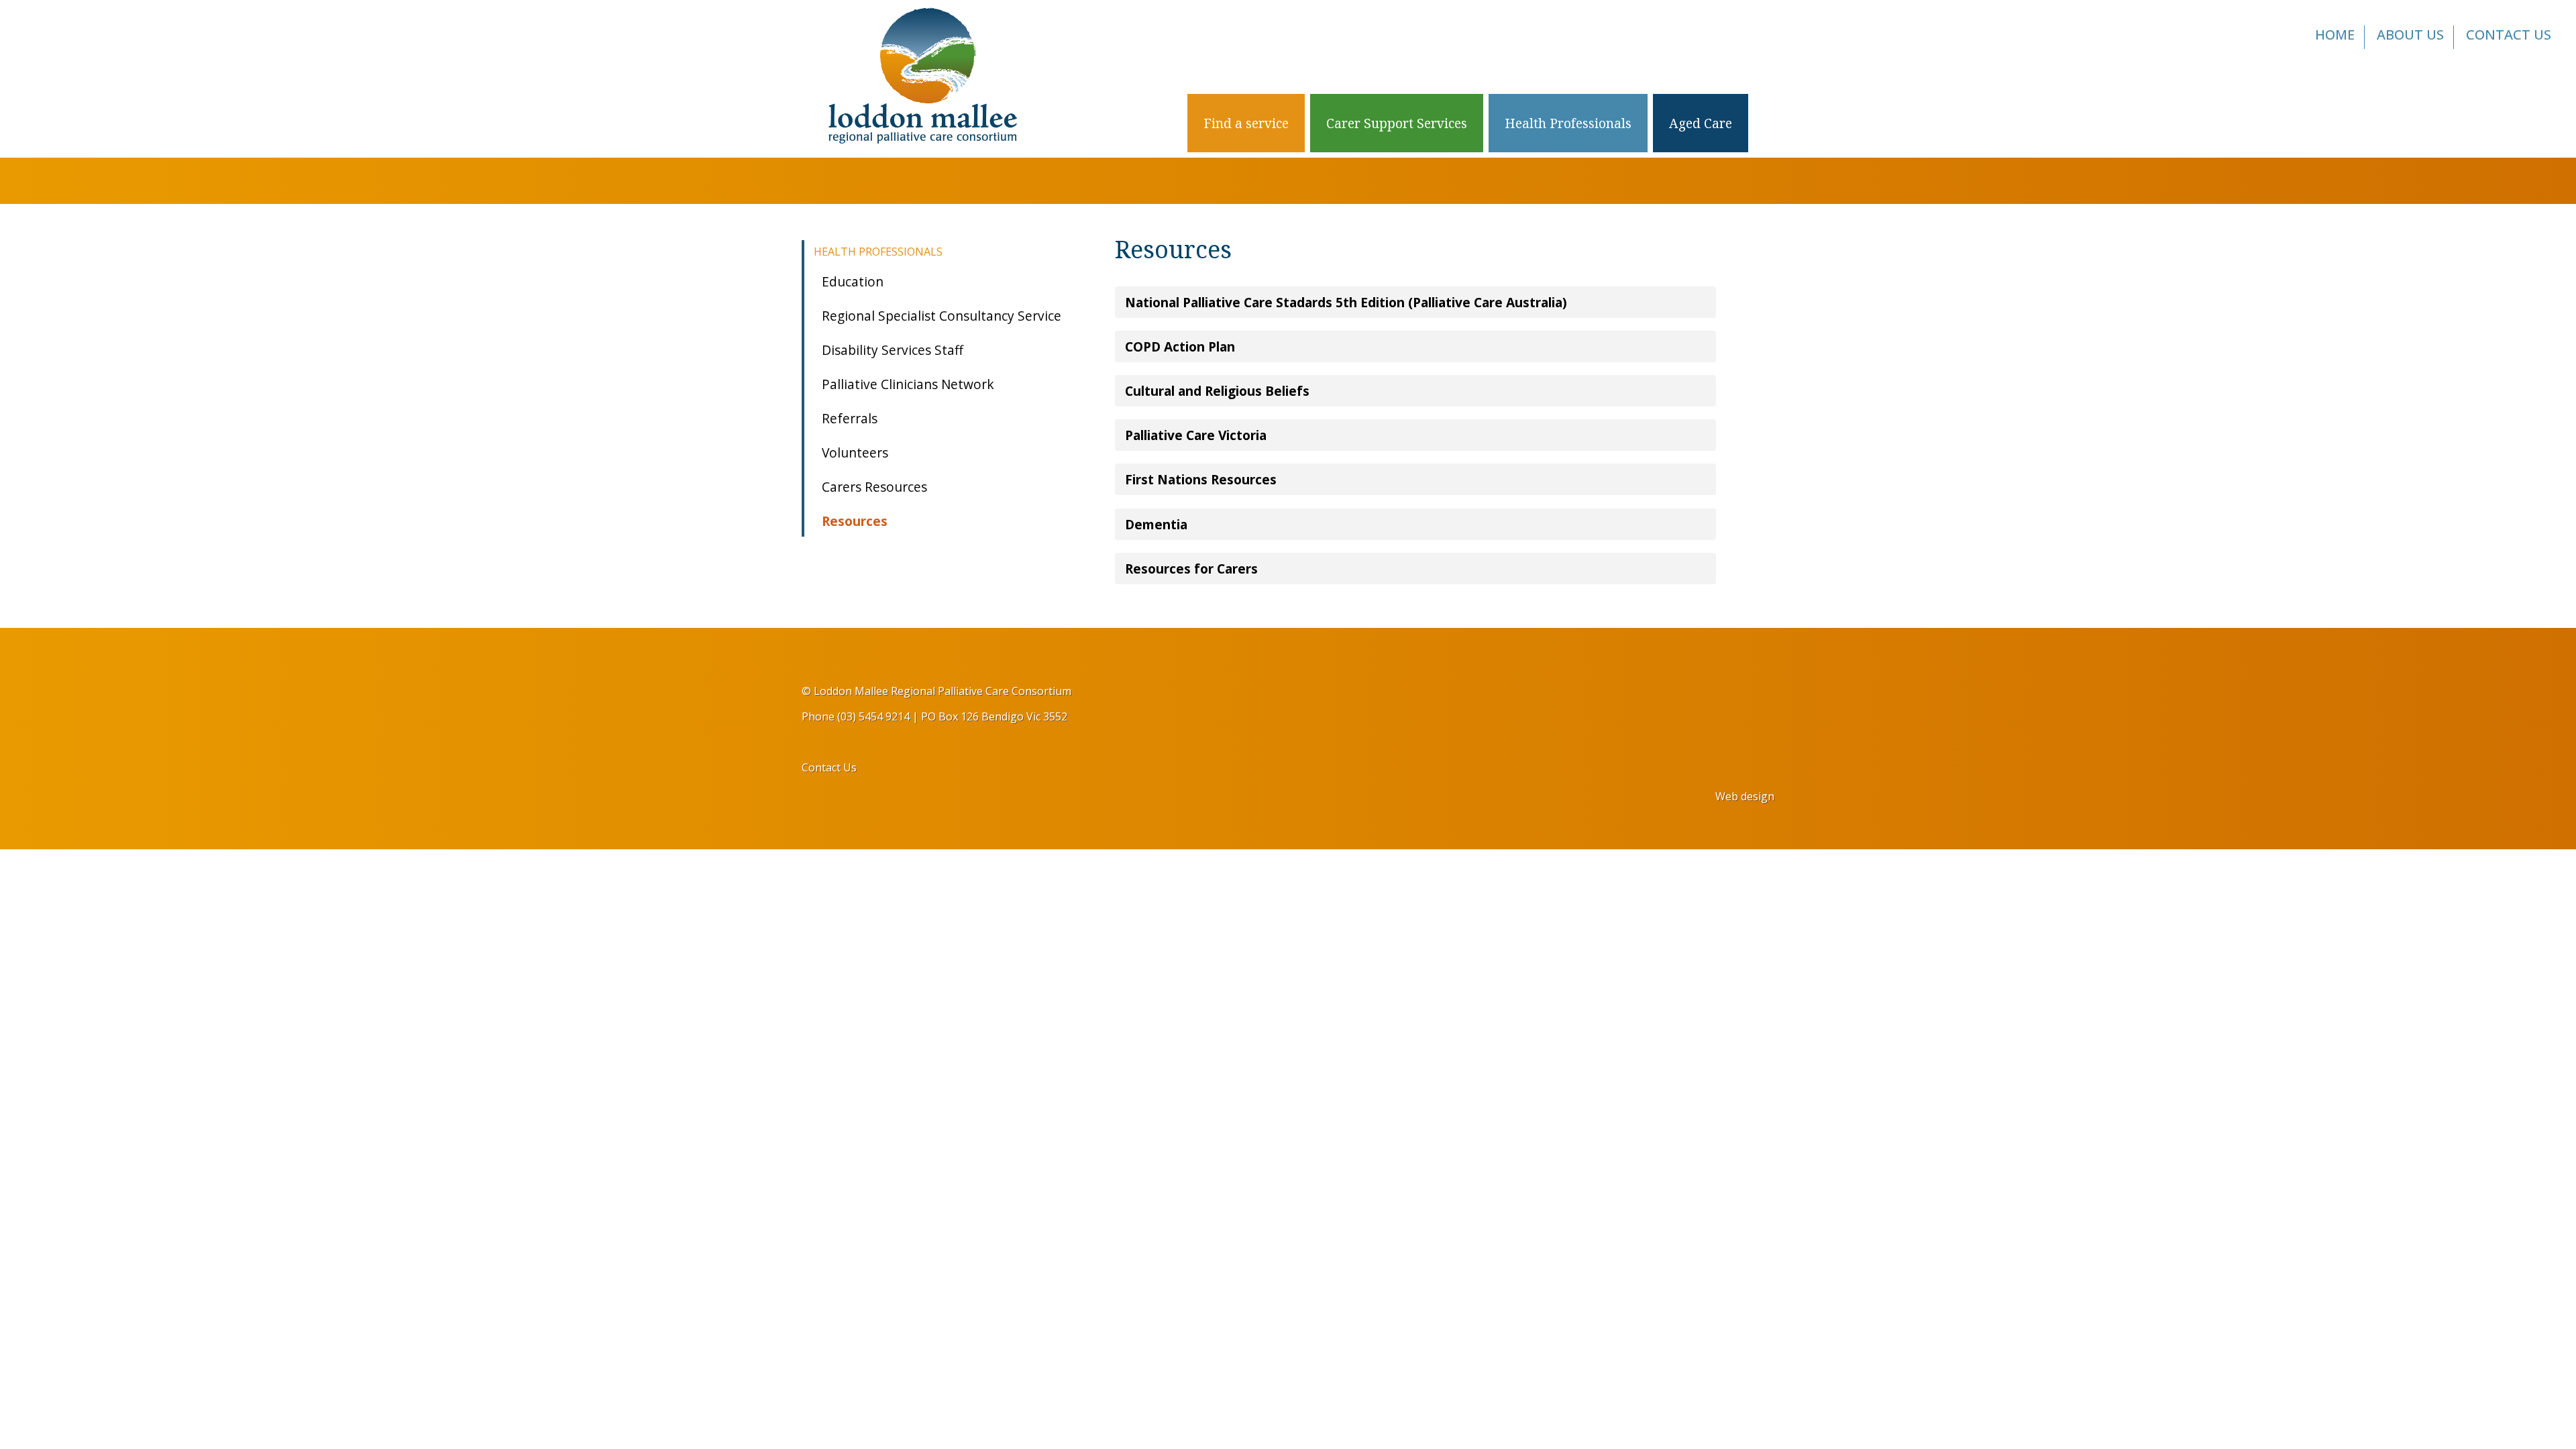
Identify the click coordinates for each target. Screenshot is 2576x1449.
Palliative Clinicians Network (908, 384)
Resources (855, 521)
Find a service (1246, 123)
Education (853, 281)
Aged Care (1701, 123)
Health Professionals (1568, 123)
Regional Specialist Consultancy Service (942, 316)
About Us (2410, 35)
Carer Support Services (1397, 123)
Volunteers (855, 452)
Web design (1745, 796)
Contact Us (2509, 35)
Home (2335, 35)
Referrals (850, 418)
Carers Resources (874, 487)
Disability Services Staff (893, 350)
